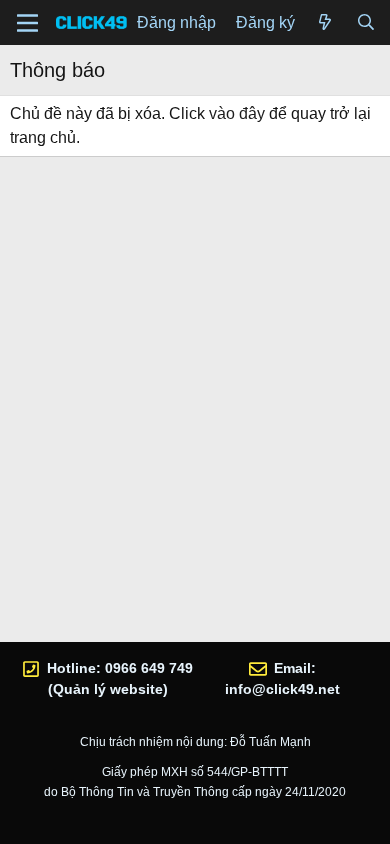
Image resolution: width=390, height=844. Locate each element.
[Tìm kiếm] (365, 23)
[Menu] (27, 23)
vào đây (237, 113)
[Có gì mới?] (325, 23)
